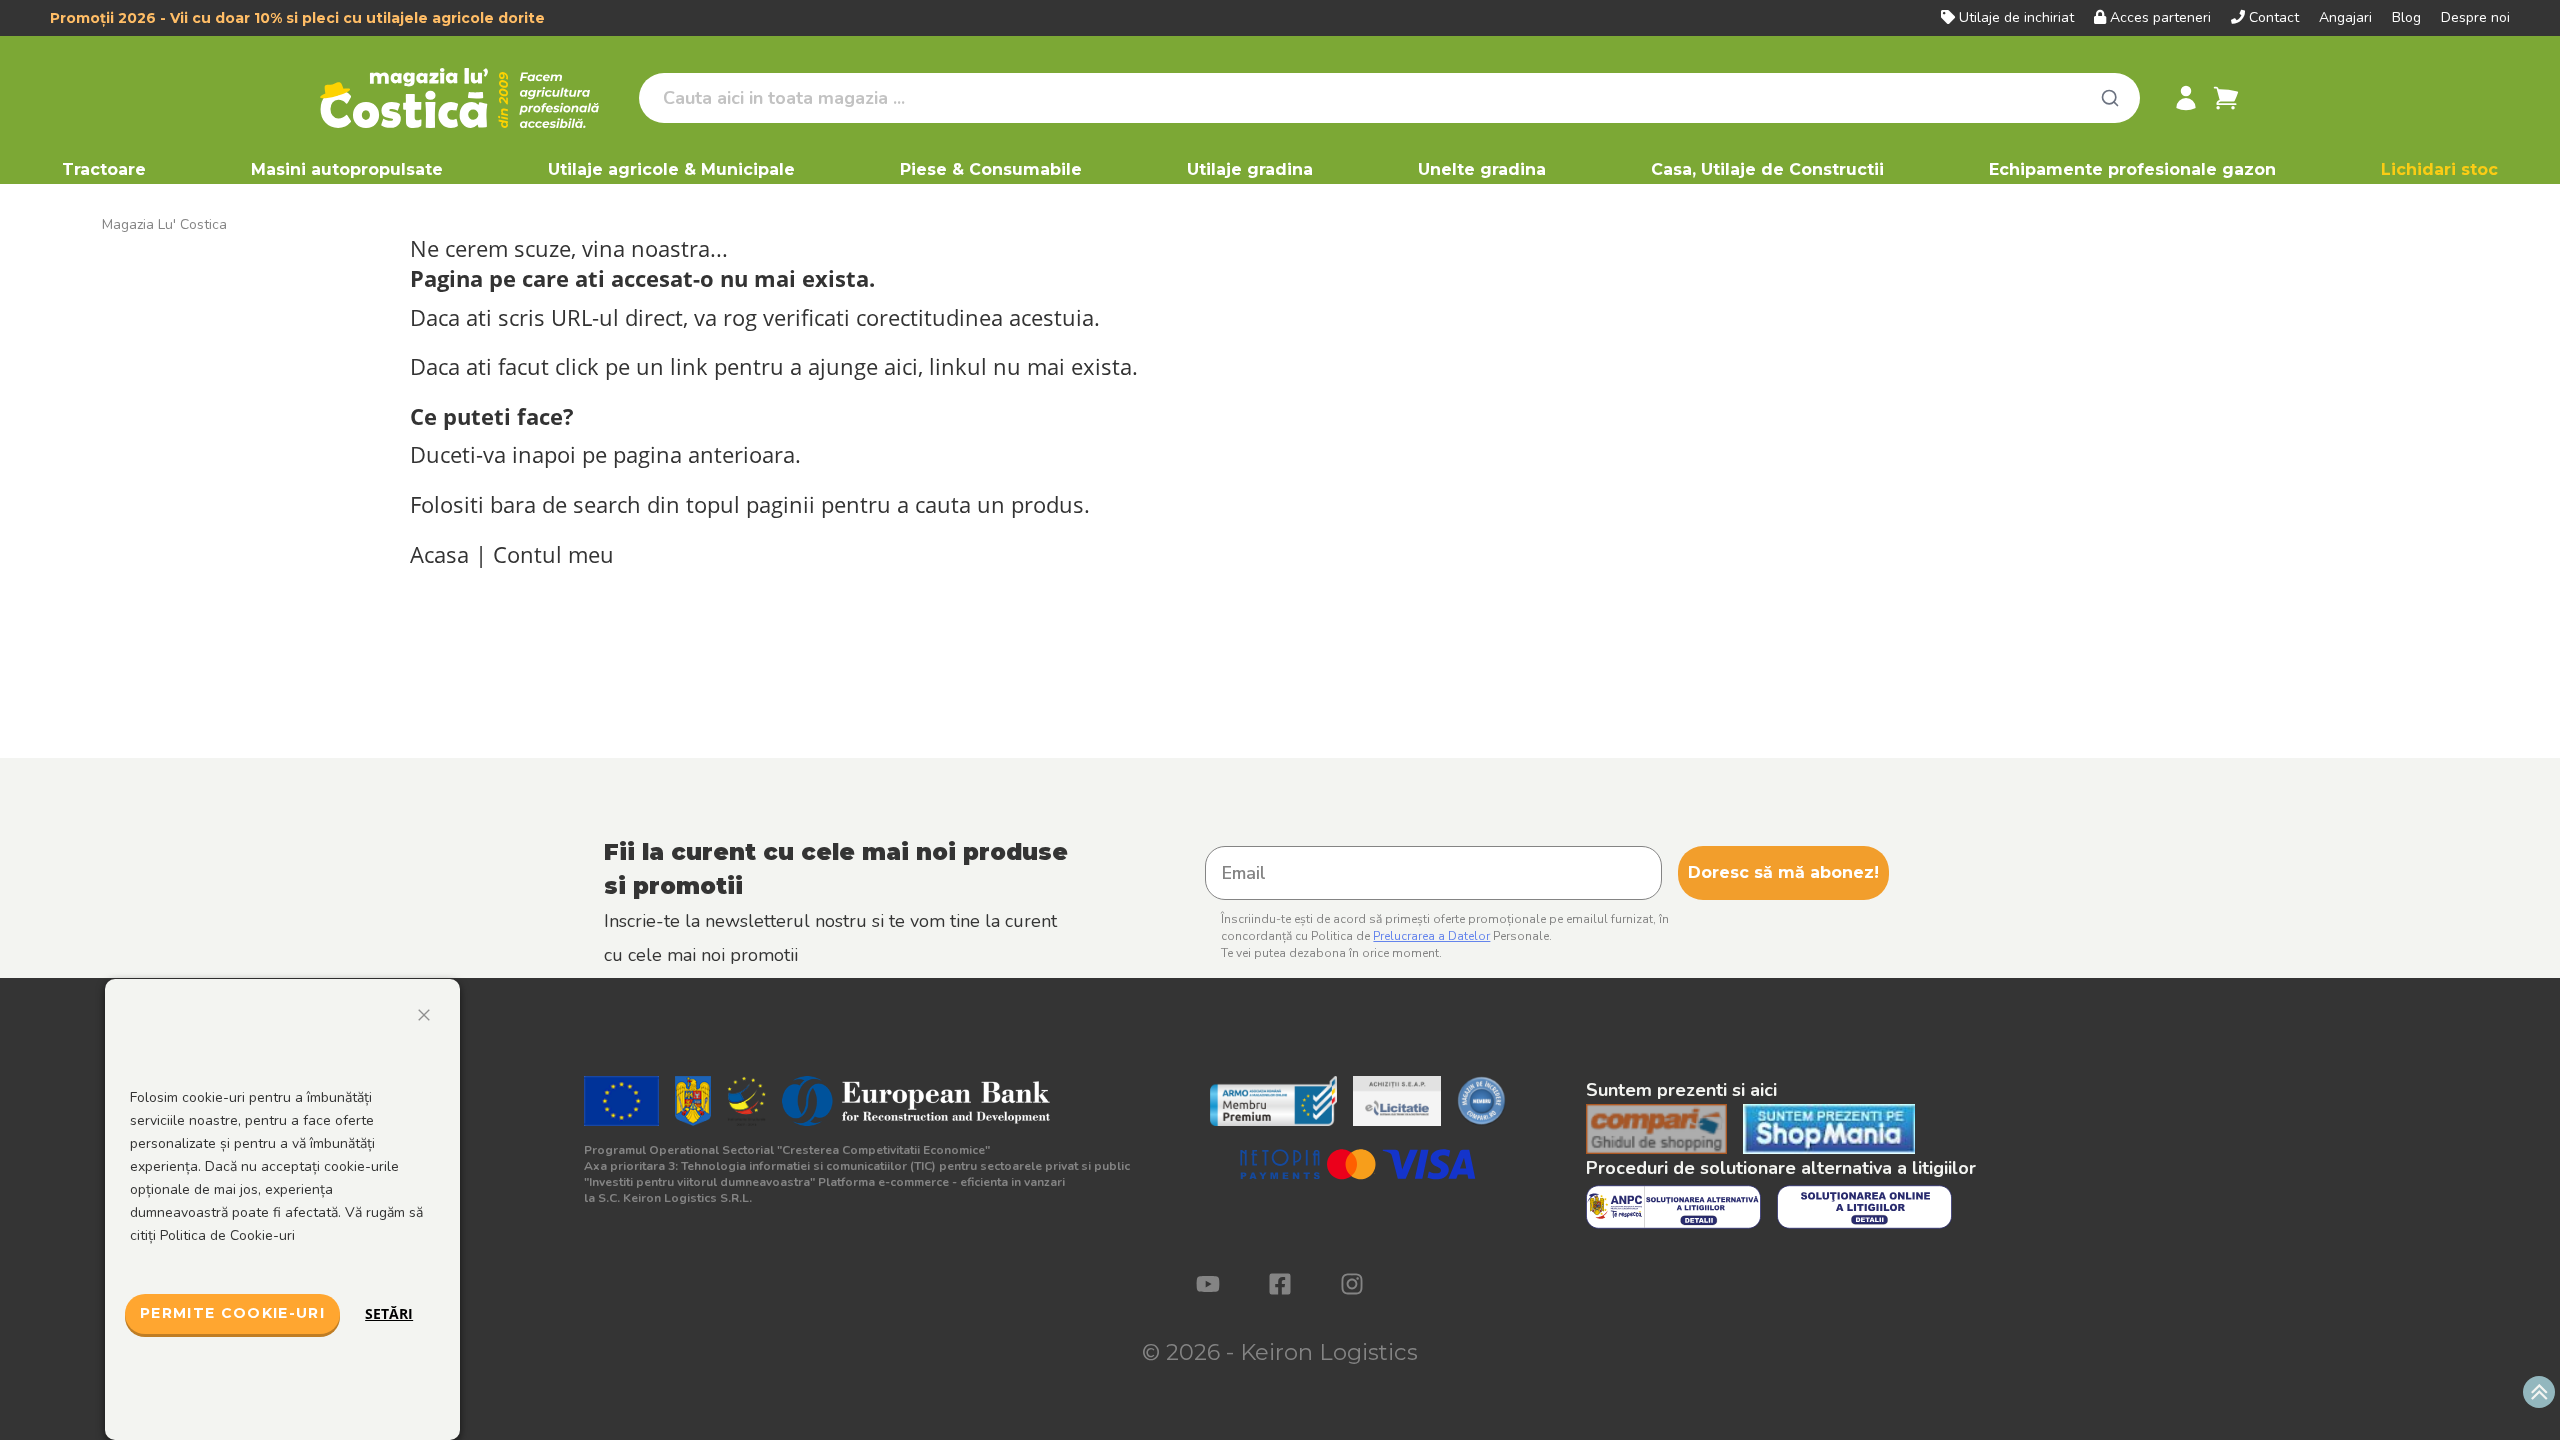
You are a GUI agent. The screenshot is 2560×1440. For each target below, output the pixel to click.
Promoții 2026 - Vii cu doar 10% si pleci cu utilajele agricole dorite (297, 18)
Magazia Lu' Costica (164, 224)
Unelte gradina (1482, 169)
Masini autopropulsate (347, 169)
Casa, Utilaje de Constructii (1767, 169)
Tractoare (104, 169)
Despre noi (2475, 17)
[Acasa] (471, 98)
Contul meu (553, 554)
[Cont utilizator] (2186, 98)
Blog (2406, 17)
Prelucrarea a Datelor (1431, 936)
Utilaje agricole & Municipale (671, 169)
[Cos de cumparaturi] (2226, 98)
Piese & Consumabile (991, 169)
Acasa (439, 554)
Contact (2274, 17)
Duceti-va (458, 454)
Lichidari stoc (2439, 169)
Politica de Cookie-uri (227, 1235)
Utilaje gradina (1250, 169)
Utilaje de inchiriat (2016, 17)
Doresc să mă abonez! (1783, 872)
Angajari (2345, 17)
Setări (389, 1313)
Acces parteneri (2160, 17)
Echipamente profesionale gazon (2132, 169)
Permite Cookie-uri (232, 1313)
